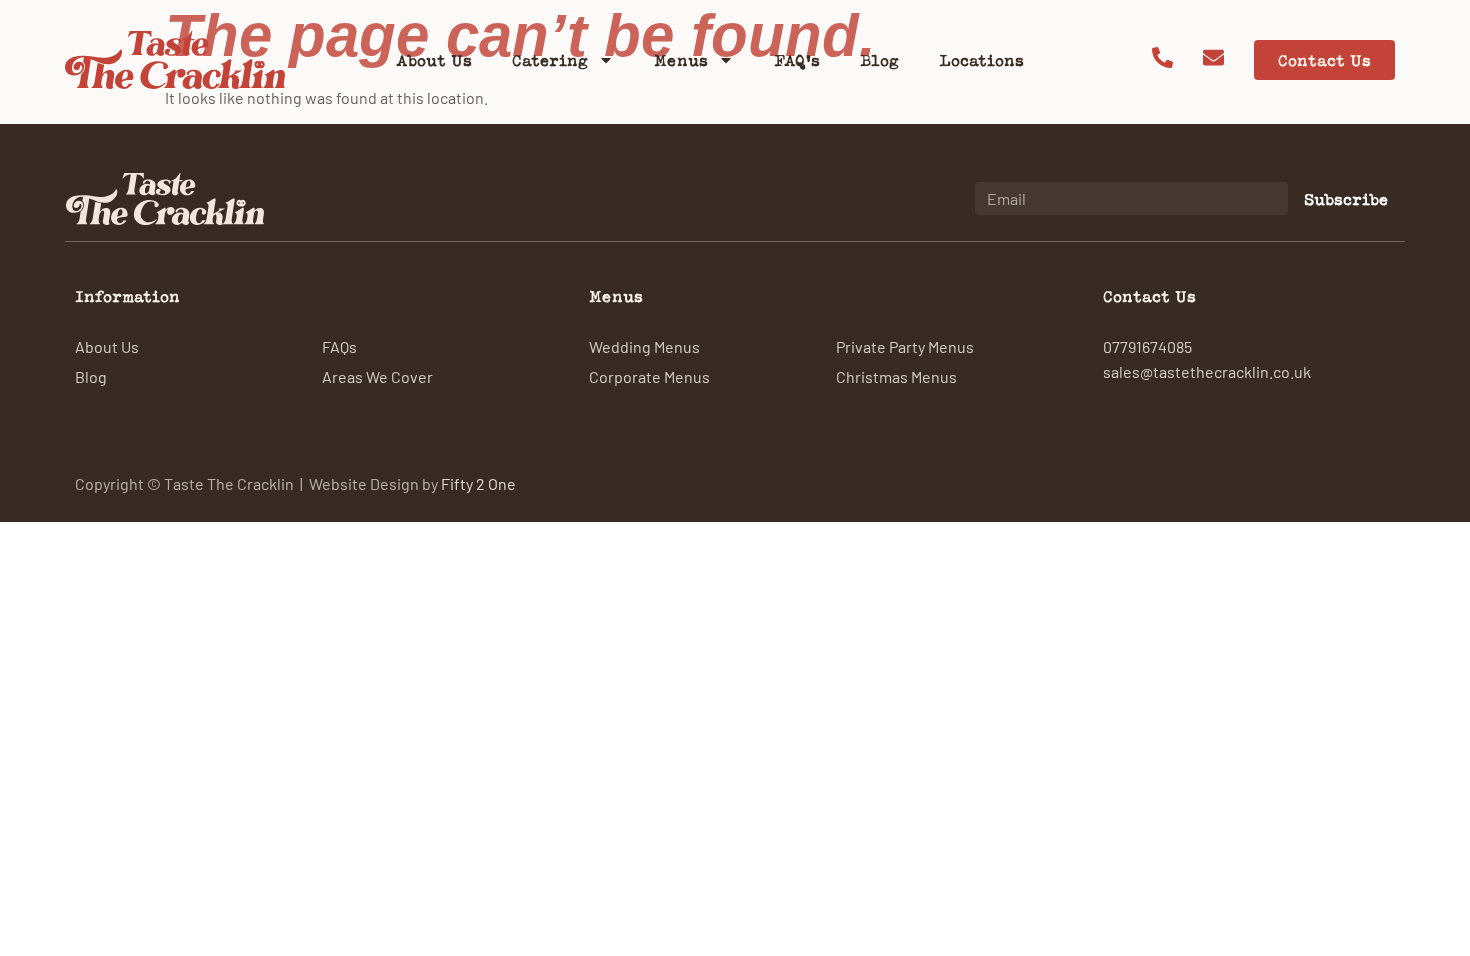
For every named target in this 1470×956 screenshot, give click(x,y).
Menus (681, 60)
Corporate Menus (649, 376)
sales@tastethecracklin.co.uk (1207, 371)
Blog (879, 60)
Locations (981, 60)
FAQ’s (797, 60)
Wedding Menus (644, 346)
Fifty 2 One (478, 483)
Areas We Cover (377, 376)
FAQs (339, 346)
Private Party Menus (905, 346)
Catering (550, 60)
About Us (434, 60)
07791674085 (1147, 346)
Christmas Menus (896, 376)
